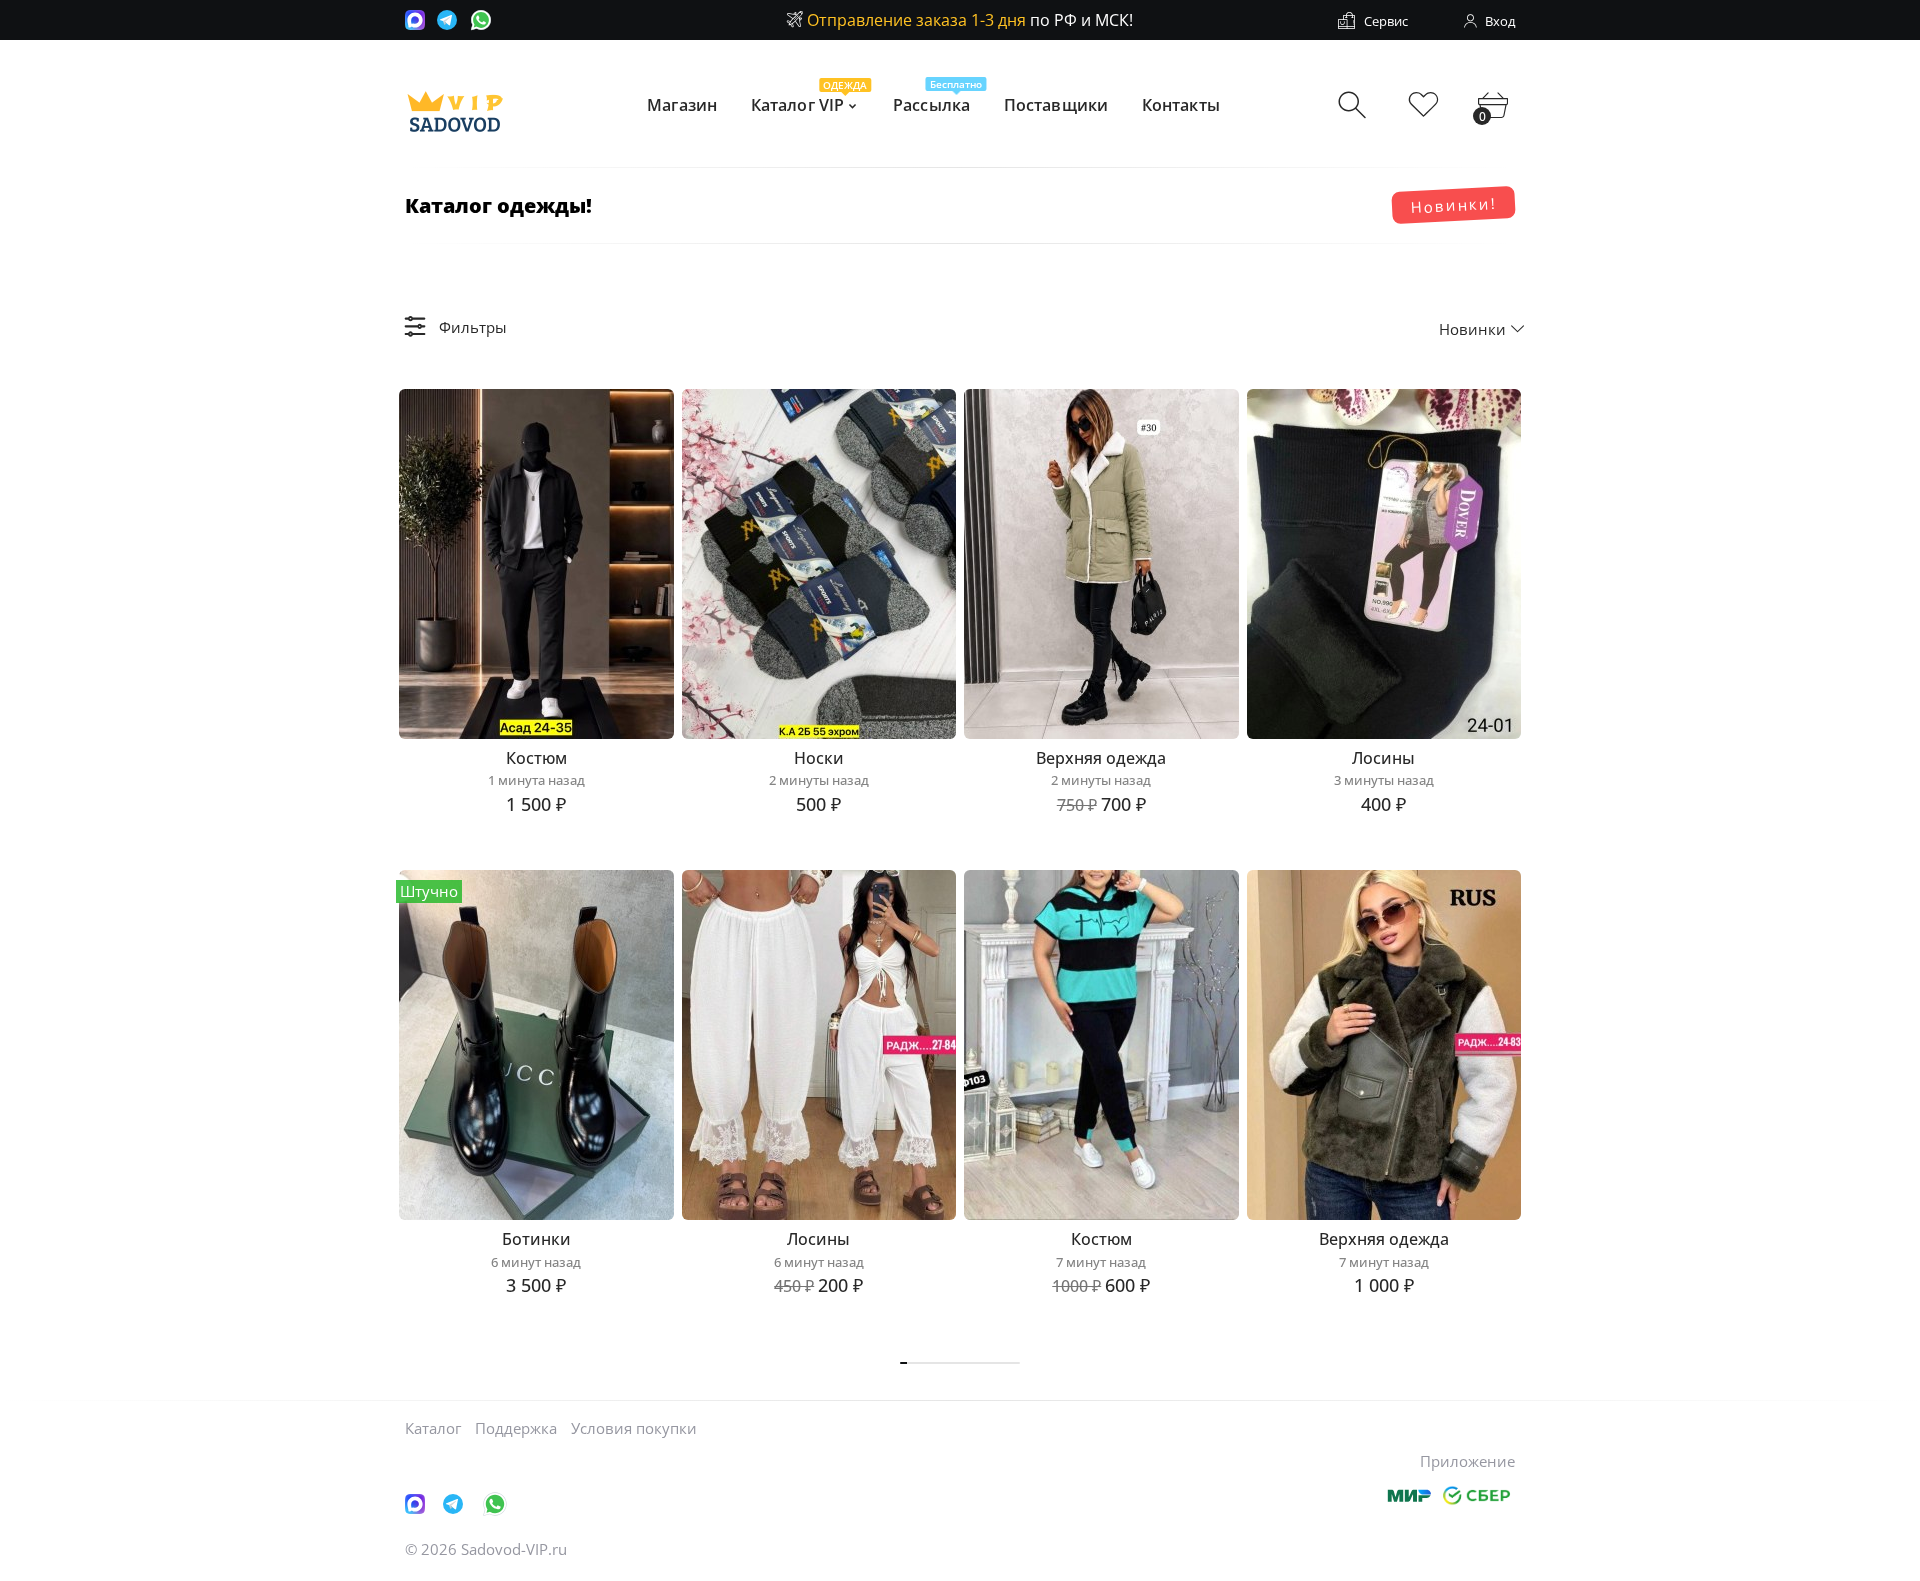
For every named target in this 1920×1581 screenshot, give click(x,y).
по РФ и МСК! (970, 20)
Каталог (433, 1428)
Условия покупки (634, 1428)
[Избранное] (1423, 105)
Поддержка (516, 1428)
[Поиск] (1354, 105)
